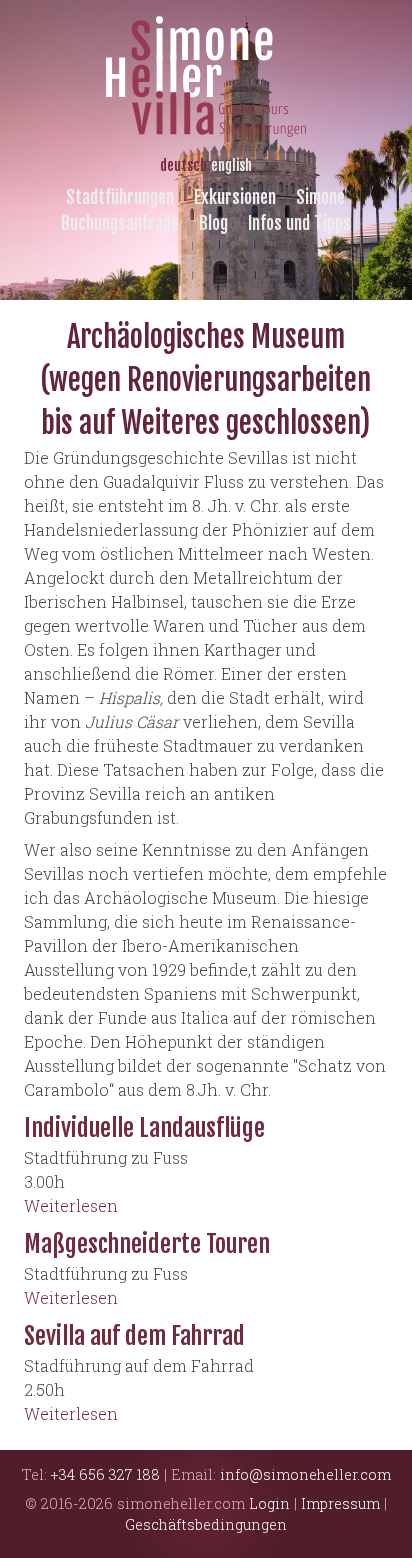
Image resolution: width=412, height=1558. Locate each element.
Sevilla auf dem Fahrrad (134, 1336)
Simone (320, 197)
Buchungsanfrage (120, 223)
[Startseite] (206, 68)
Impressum (340, 1503)
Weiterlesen (71, 1205)
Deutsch (183, 165)
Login (269, 1503)
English (231, 165)
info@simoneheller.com (305, 1474)
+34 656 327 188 (105, 1474)
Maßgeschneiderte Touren (147, 1244)
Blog (213, 223)
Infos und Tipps (299, 223)
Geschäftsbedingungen (206, 1524)
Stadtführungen (120, 197)
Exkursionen (235, 197)
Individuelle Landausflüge (144, 1128)
